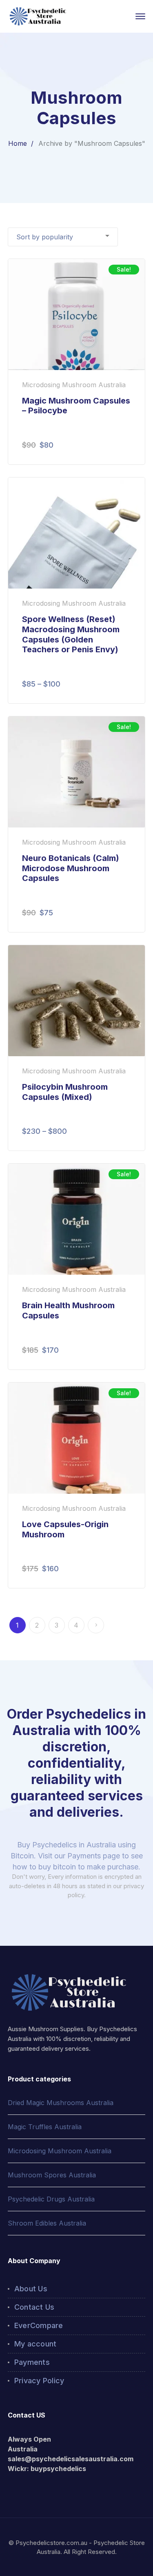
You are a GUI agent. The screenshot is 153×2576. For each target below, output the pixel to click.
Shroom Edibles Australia (47, 2223)
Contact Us (34, 2307)
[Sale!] (77, 314)
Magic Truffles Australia (45, 2127)
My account (35, 2344)
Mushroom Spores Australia (52, 2175)
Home (18, 143)
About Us (31, 2289)
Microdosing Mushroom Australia (60, 2151)
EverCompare (39, 2325)
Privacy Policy (39, 2381)
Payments (32, 2362)
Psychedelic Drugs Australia (51, 2199)
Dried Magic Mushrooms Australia (61, 2103)
